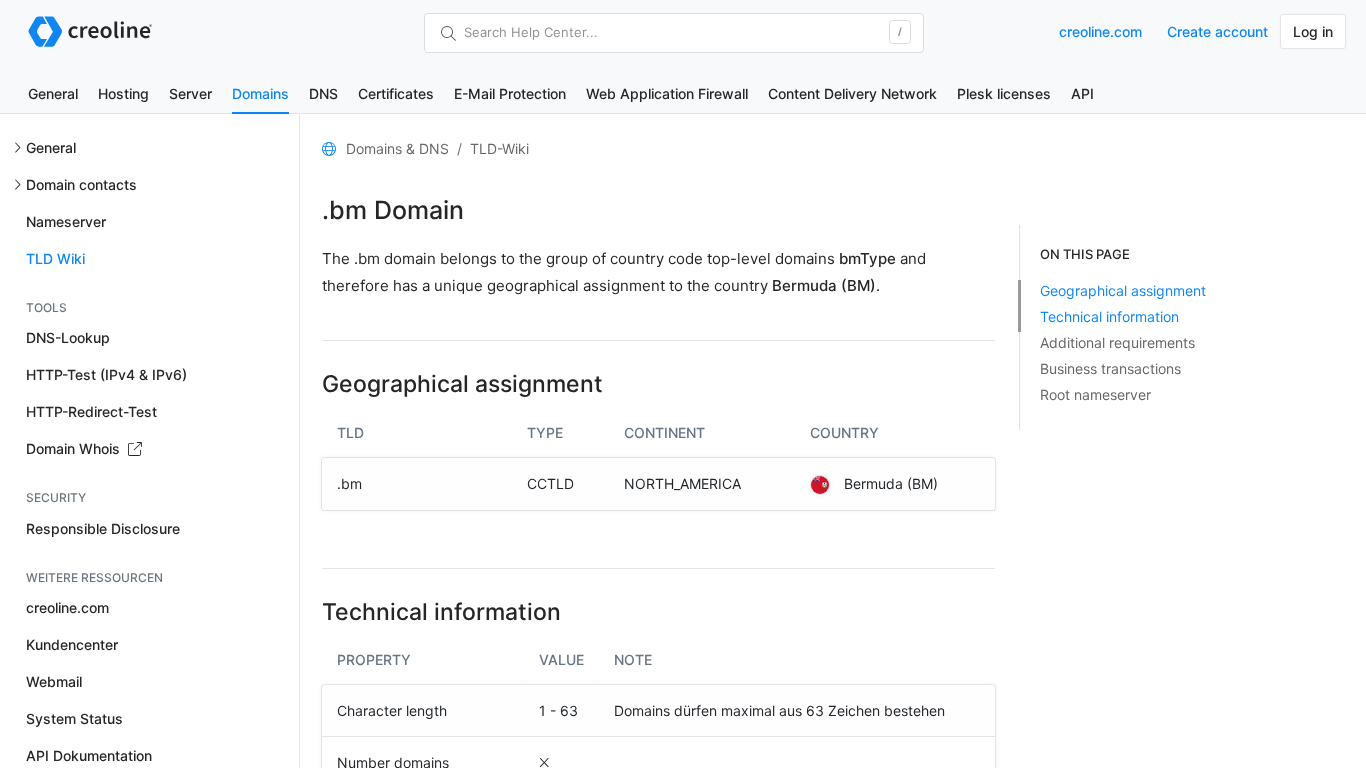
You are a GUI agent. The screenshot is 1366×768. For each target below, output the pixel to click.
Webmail (54, 681)
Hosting (123, 93)
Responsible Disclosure (103, 528)
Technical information (1109, 316)
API (1082, 93)
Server (190, 93)
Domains (260, 93)
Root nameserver (1095, 394)
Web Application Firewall (667, 93)
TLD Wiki (55, 258)
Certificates (396, 93)
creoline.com (1100, 31)
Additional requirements (1117, 342)
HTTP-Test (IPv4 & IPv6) (106, 374)
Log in (1313, 31)
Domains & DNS (397, 148)
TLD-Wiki (499, 148)
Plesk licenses (1004, 93)
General (53, 93)
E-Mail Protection (510, 93)
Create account (1217, 31)
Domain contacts (81, 184)
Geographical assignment (1123, 290)
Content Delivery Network (852, 93)
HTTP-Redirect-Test (91, 411)
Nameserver (66, 221)
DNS (323, 93)
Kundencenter (72, 644)
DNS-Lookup (68, 337)
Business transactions (1110, 368)
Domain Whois (75, 448)
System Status (74, 718)
